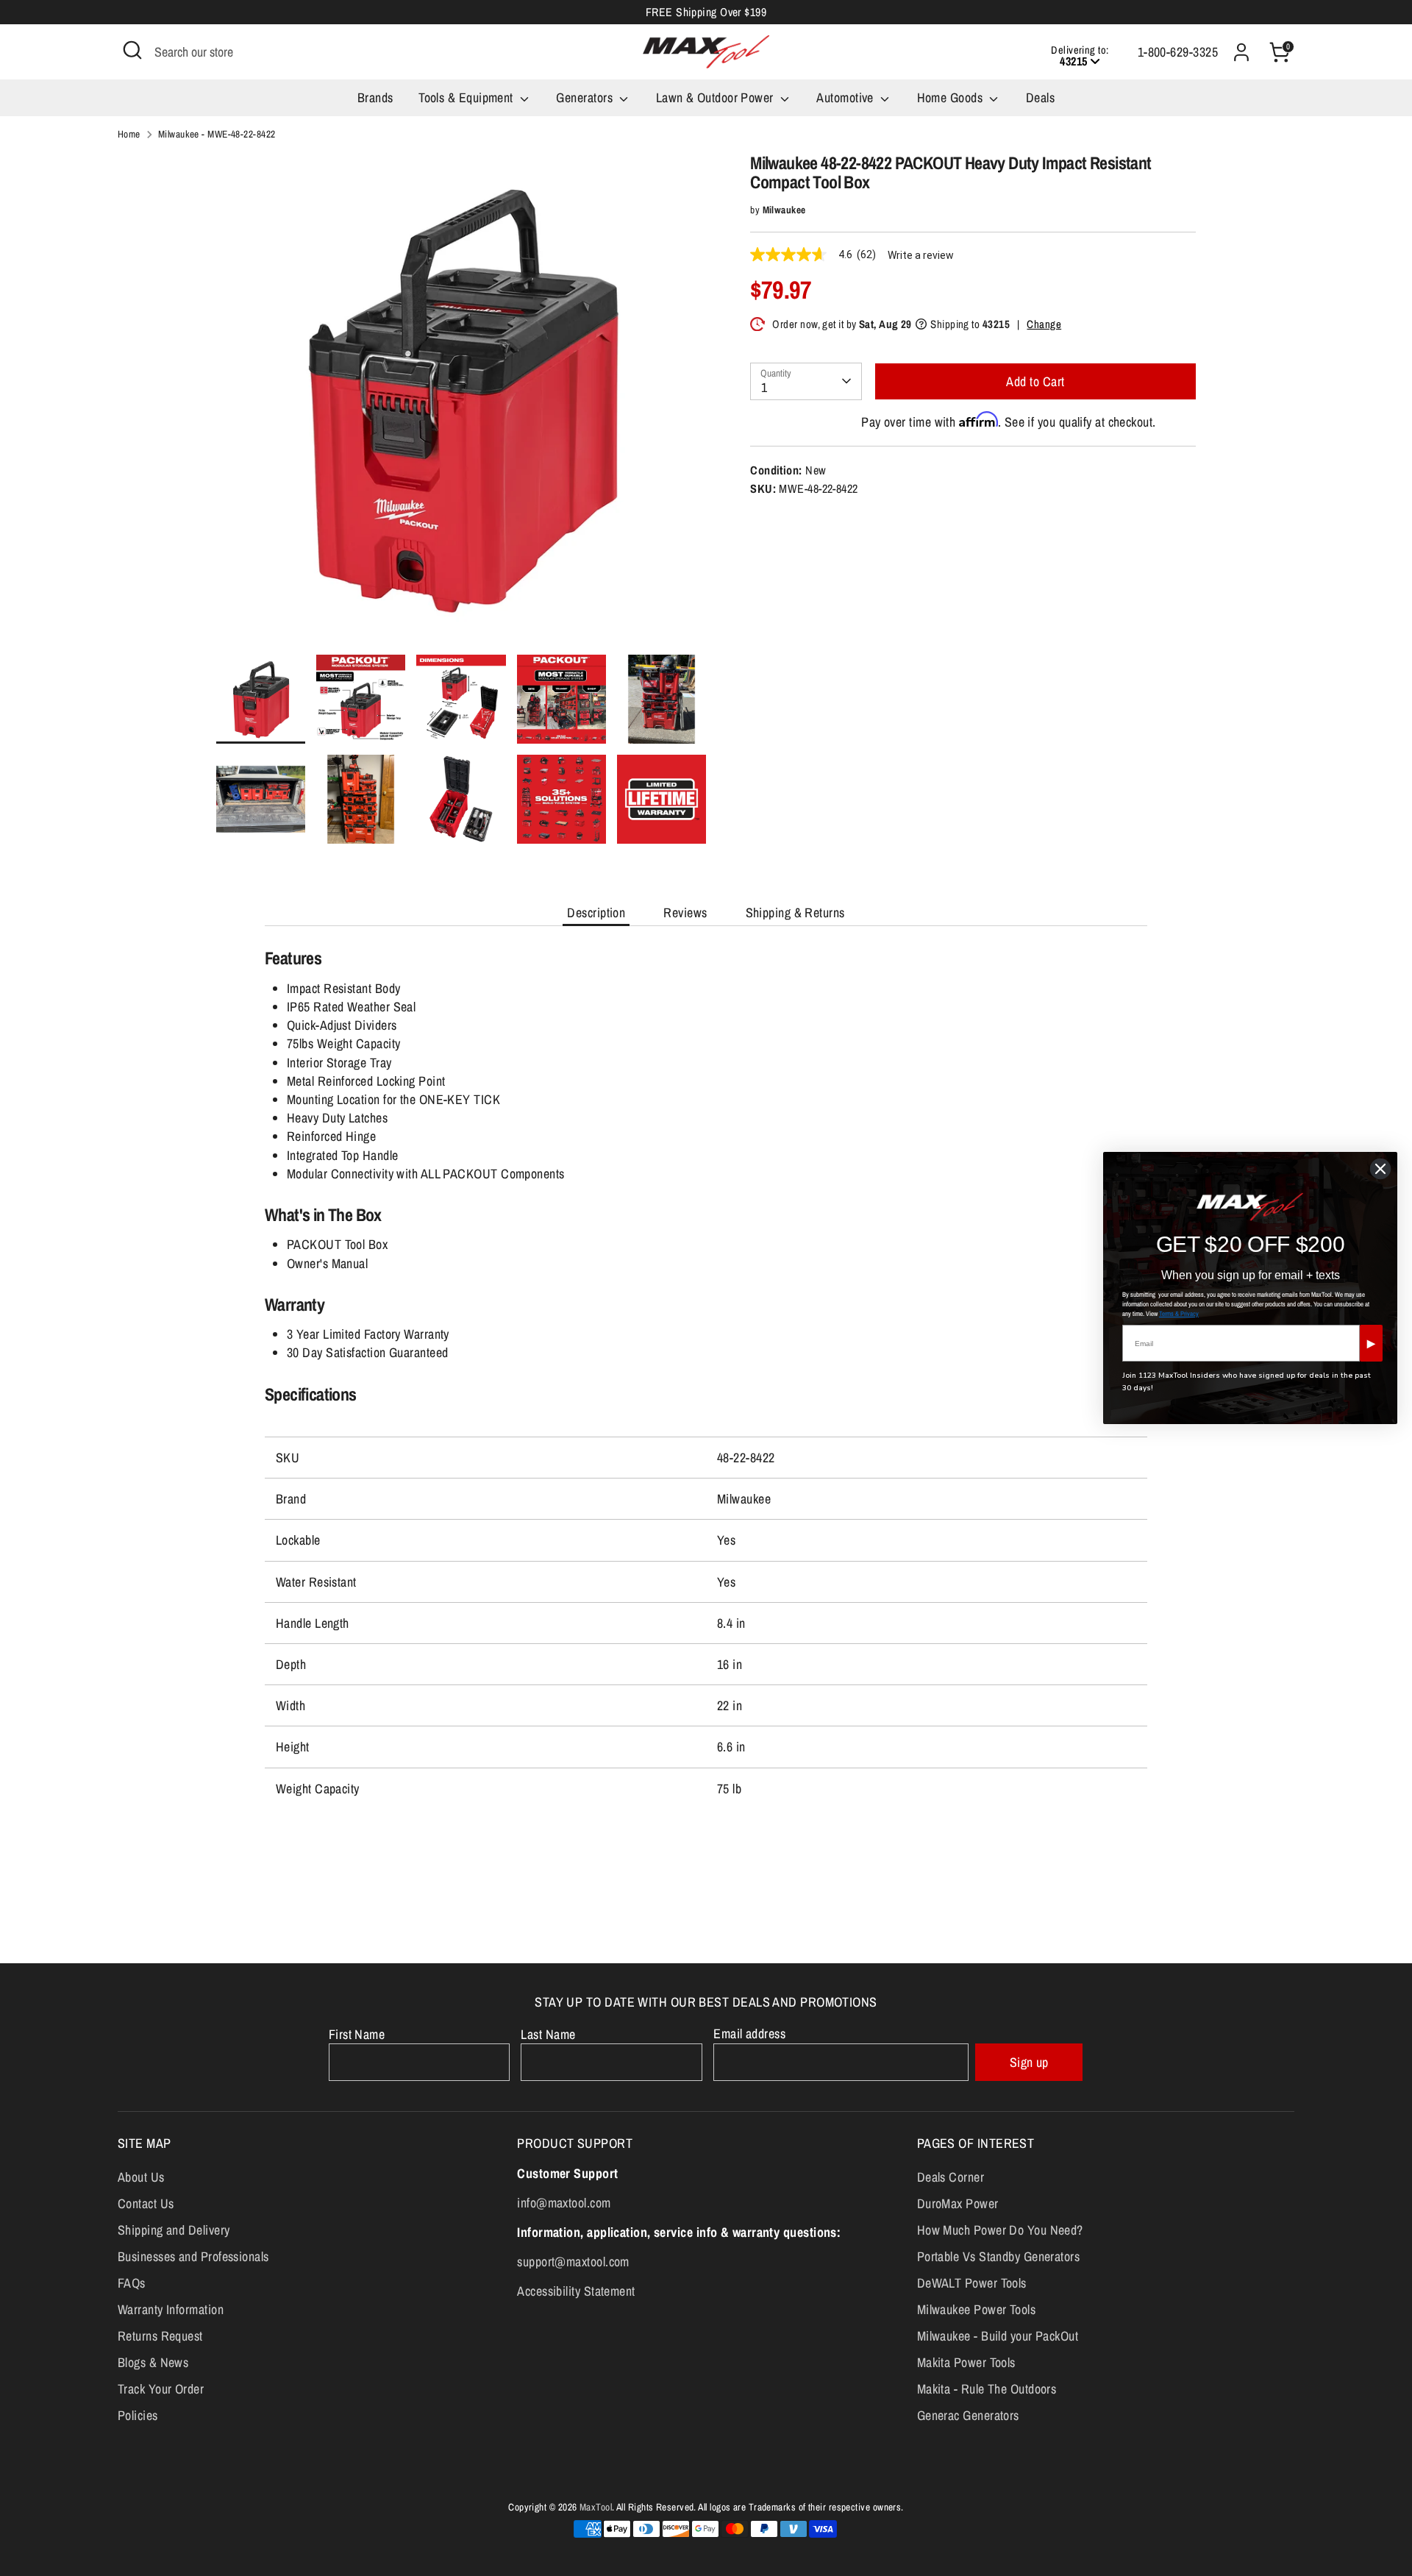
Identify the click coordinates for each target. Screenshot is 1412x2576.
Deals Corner (951, 2177)
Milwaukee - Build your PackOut (998, 2336)
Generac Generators (968, 2415)
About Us (141, 2177)
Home (129, 134)
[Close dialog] (1380, 1169)
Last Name (548, 2034)
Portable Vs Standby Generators (999, 2256)
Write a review (921, 255)
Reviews (685, 912)
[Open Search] (132, 50)
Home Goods (952, 97)
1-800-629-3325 (1178, 52)
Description (596, 912)
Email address (749, 2034)
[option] (461, 404)
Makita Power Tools (966, 2362)
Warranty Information (171, 2309)
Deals (1040, 97)
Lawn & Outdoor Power (716, 97)
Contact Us (146, 2203)
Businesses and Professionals (193, 2256)
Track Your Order (161, 2389)
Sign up (1029, 2062)
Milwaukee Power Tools (976, 2309)
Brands (375, 97)
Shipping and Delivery (174, 2230)
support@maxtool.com (573, 2262)
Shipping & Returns (795, 912)
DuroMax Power (958, 2203)
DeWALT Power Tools (972, 2283)
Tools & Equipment (467, 97)
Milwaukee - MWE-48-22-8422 (217, 134)
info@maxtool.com (564, 2203)
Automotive (846, 97)
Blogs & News (153, 2362)
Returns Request (160, 2336)
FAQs (132, 2283)
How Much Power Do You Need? (1000, 2230)
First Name (357, 2034)
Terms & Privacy (1179, 1314)
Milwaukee (784, 210)
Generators (586, 97)
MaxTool (596, 2507)
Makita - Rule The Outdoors (987, 2389)
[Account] (1241, 52)
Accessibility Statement (576, 2291)
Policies (138, 2415)
